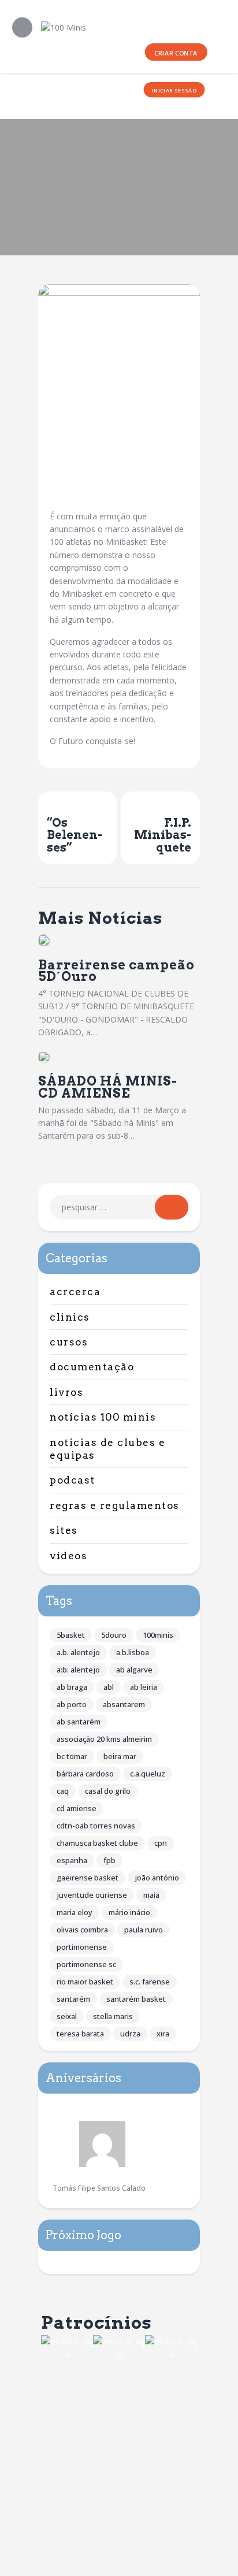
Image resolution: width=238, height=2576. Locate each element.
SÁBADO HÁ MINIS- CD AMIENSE (108, 1087)
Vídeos (68, 1556)
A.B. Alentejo (78, 1652)
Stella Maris (113, 2016)
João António (157, 1878)
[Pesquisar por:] (119, 1207)
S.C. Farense (150, 1982)
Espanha (72, 1860)
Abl (109, 1687)
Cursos (69, 1342)
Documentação (92, 1367)
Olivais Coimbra (82, 1930)
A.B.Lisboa (133, 1652)
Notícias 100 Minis (103, 1417)
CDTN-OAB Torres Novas (96, 1826)
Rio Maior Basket (85, 1982)
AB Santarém (79, 1722)
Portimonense (82, 1947)
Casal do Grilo (108, 1791)
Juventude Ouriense (92, 1895)
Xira (163, 2034)
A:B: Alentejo (78, 1670)
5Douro (114, 1635)
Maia (151, 1895)
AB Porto (72, 1704)
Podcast (72, 1480)
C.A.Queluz (148, 1774)
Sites (64, 1530)
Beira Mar (120, 1756)
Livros (66, 1392)
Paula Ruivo (144, 1930)
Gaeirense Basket (88, 1878)
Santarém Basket (136, 1999)
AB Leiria (144, 1687)
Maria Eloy (75, 1912)
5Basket (71, 1635)
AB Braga (72, 1687)
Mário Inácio (129, 1912)
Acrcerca (75, 1292)
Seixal (67, 2016)
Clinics (70, 1317)
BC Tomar (72, 1756)
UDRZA (130, 2034)
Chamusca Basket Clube (97, 1843)
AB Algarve (134, 1670)
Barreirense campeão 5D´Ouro (116, 971)
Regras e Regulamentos (115, 1506)
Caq (63, 1791)
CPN (161, 1843)
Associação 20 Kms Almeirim (104, 1739)
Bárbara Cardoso (85, 1774)
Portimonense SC (86, 1964)
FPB (109, 1860)
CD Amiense (77, 1808)
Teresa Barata (80, 2034)
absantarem (124, 1704)
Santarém (73, 1999)
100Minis (158, 1635)
